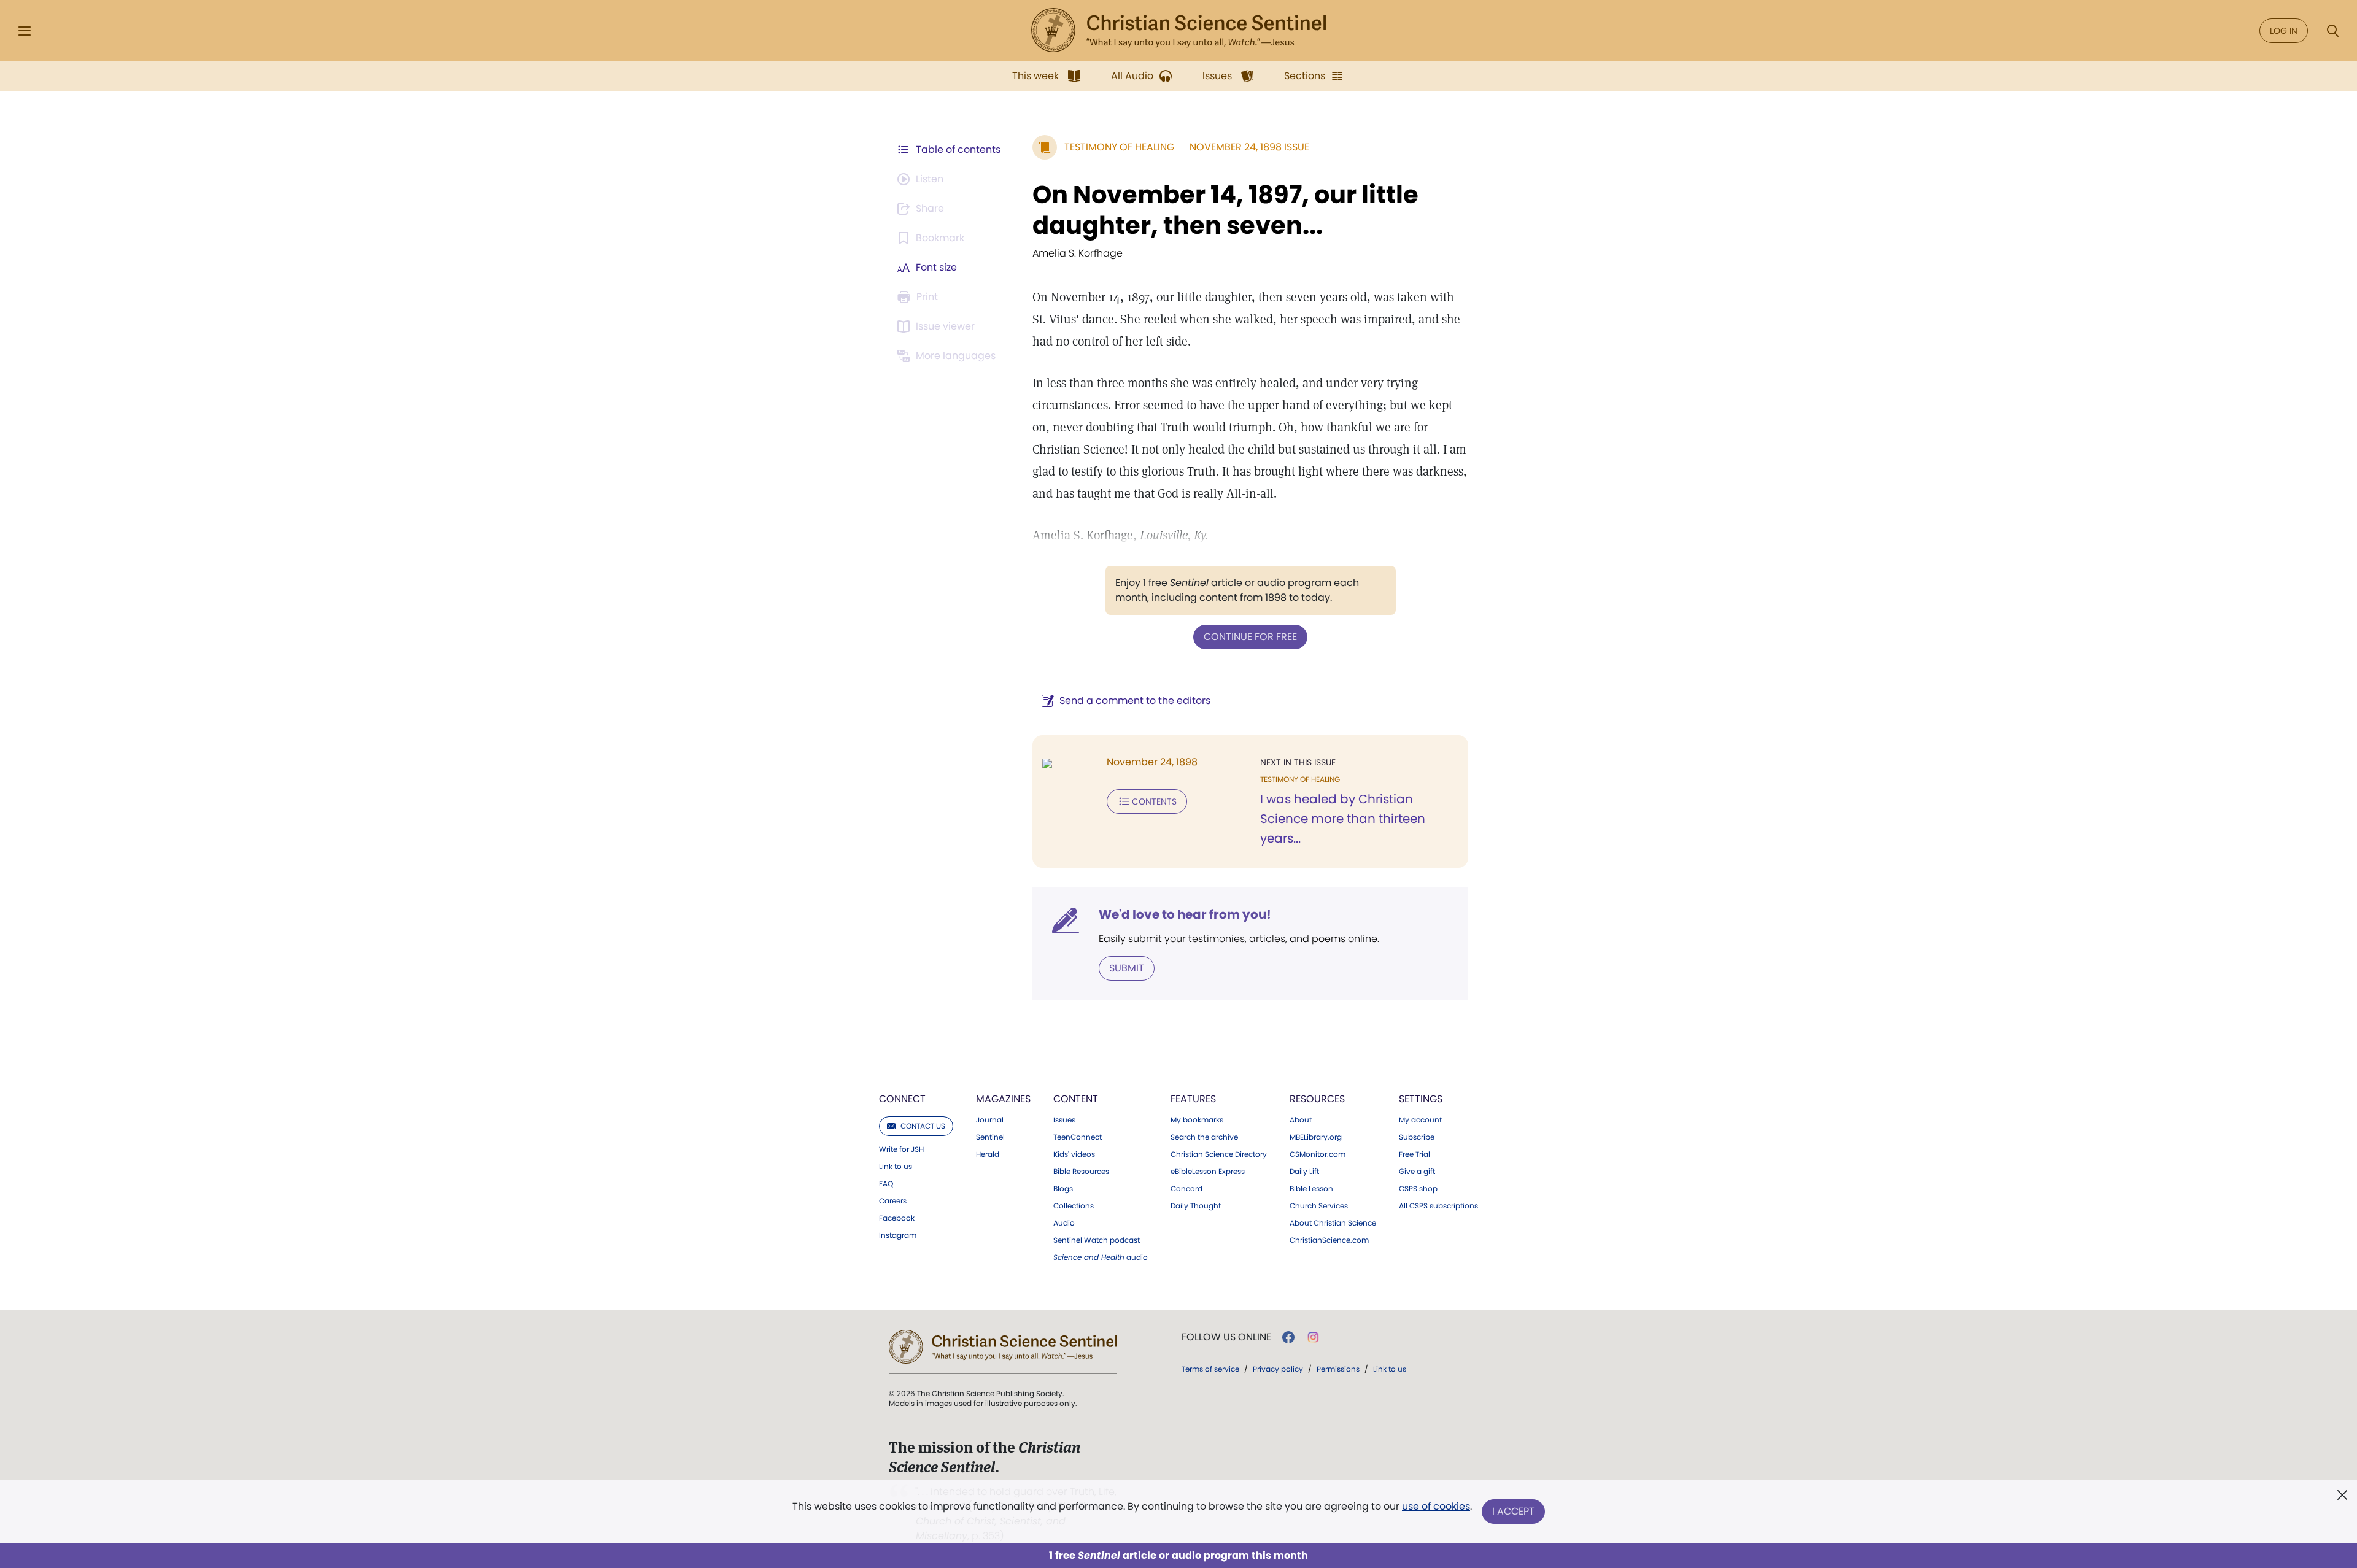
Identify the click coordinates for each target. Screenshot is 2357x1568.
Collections (1074, 1206)
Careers (893, 1201)
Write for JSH (901, 1149)
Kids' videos (1074, 1154)
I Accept (1513, 1511)
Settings (1421, 1099)
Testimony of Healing (1119, 147)
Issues (1064, 1120)
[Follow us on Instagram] (1313, 1337)
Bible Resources (1081, 1172)
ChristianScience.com (1329, 1240)
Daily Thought (1196, 1206)
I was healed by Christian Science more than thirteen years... (1343, 819)
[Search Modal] (2332, 31)
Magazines (1003, 1099)
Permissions (1338, 1369)
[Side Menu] (25, 31)
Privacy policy (1278, 1369)
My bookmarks (1197, 1120)
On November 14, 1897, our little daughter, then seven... (1225, 210)
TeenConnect (1078, 1137)
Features (1193, 1099)
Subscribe (1417, 1137)
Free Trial (1415, 1154)
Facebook (897, 1218)
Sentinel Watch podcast (1097, 1240)
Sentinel (990, 1137)
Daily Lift (1304, 1172)
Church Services (1319, 1206)
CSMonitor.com (1318, 1154)
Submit (1127, 968)
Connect (902, 1099)
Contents (1154, 801)
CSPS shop (1418, 1189)
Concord (1186, 1189)
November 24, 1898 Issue (1249, 147)
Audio (1064, 1223)
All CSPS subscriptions (1438, 1206)
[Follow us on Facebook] (1288, 1337)
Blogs (1063, 1189)
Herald (988, 1154)
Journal (990, 1120)
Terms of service (1210, 1369)
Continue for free (1250, 637)
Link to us (896, 1167)
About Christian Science (1333, 1223)
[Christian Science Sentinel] (1178, 31)
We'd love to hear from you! (1185, 914)
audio (1101, 1257)
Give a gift (1417, 1172)
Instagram (898, 1235)
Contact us (923, 1126)
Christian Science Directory (1219, 1154)
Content (1076, 1099)
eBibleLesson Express (1208, 1172)
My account (1420, 1120)
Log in (2284, 31)
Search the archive (1204, 1137)
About (1301, 1120)
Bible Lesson (1311, 1189)
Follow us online (1226, 1337)
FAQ (886, 1184)
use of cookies (1436, 1506)
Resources (1317, 1099)
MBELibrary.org (1316, 1137)
